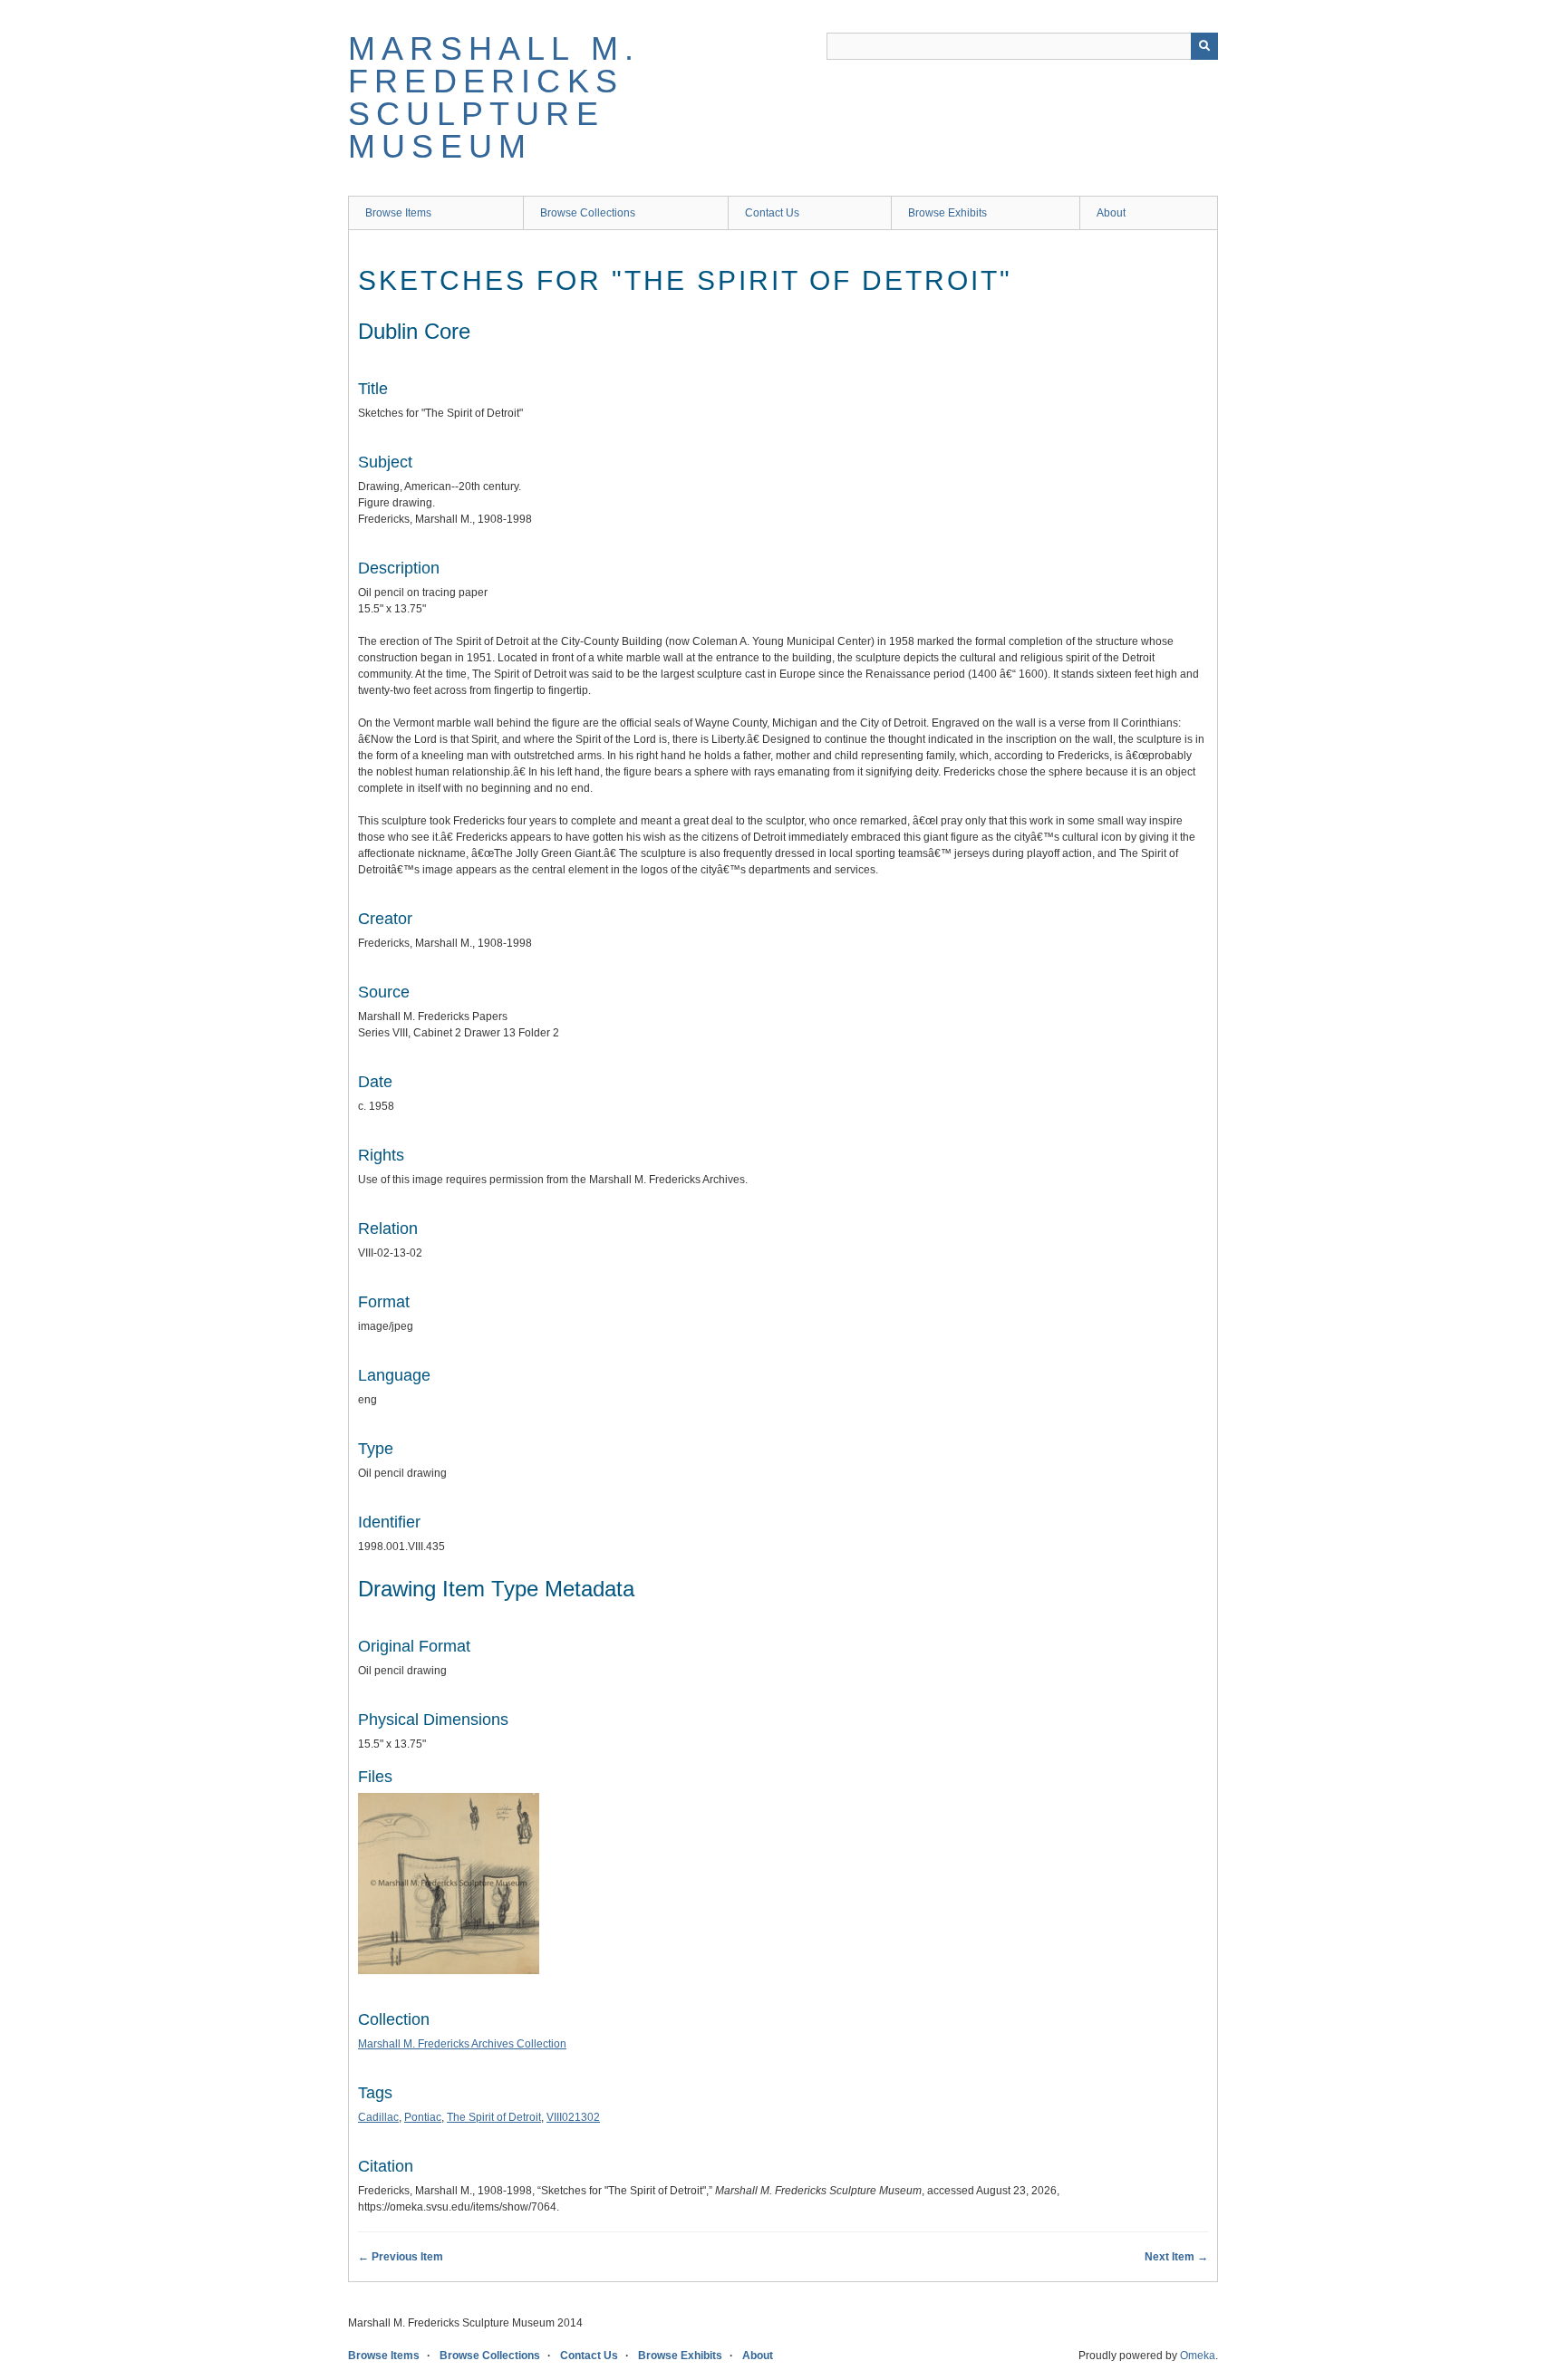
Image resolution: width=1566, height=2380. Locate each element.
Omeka (1198, 2356)
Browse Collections (588, 213)
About (1111, 213)
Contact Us (772, 213)
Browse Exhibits (947, 213)
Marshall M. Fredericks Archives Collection (462, 2044)
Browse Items (398, 213)
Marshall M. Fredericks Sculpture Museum (494, 97)
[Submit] (1204, 46)
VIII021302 (573, 2117)
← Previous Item (401, 2257)
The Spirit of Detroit (494, 2117)
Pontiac (423, 2117)
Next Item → (1176, 2257)
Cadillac (378, 2117)
